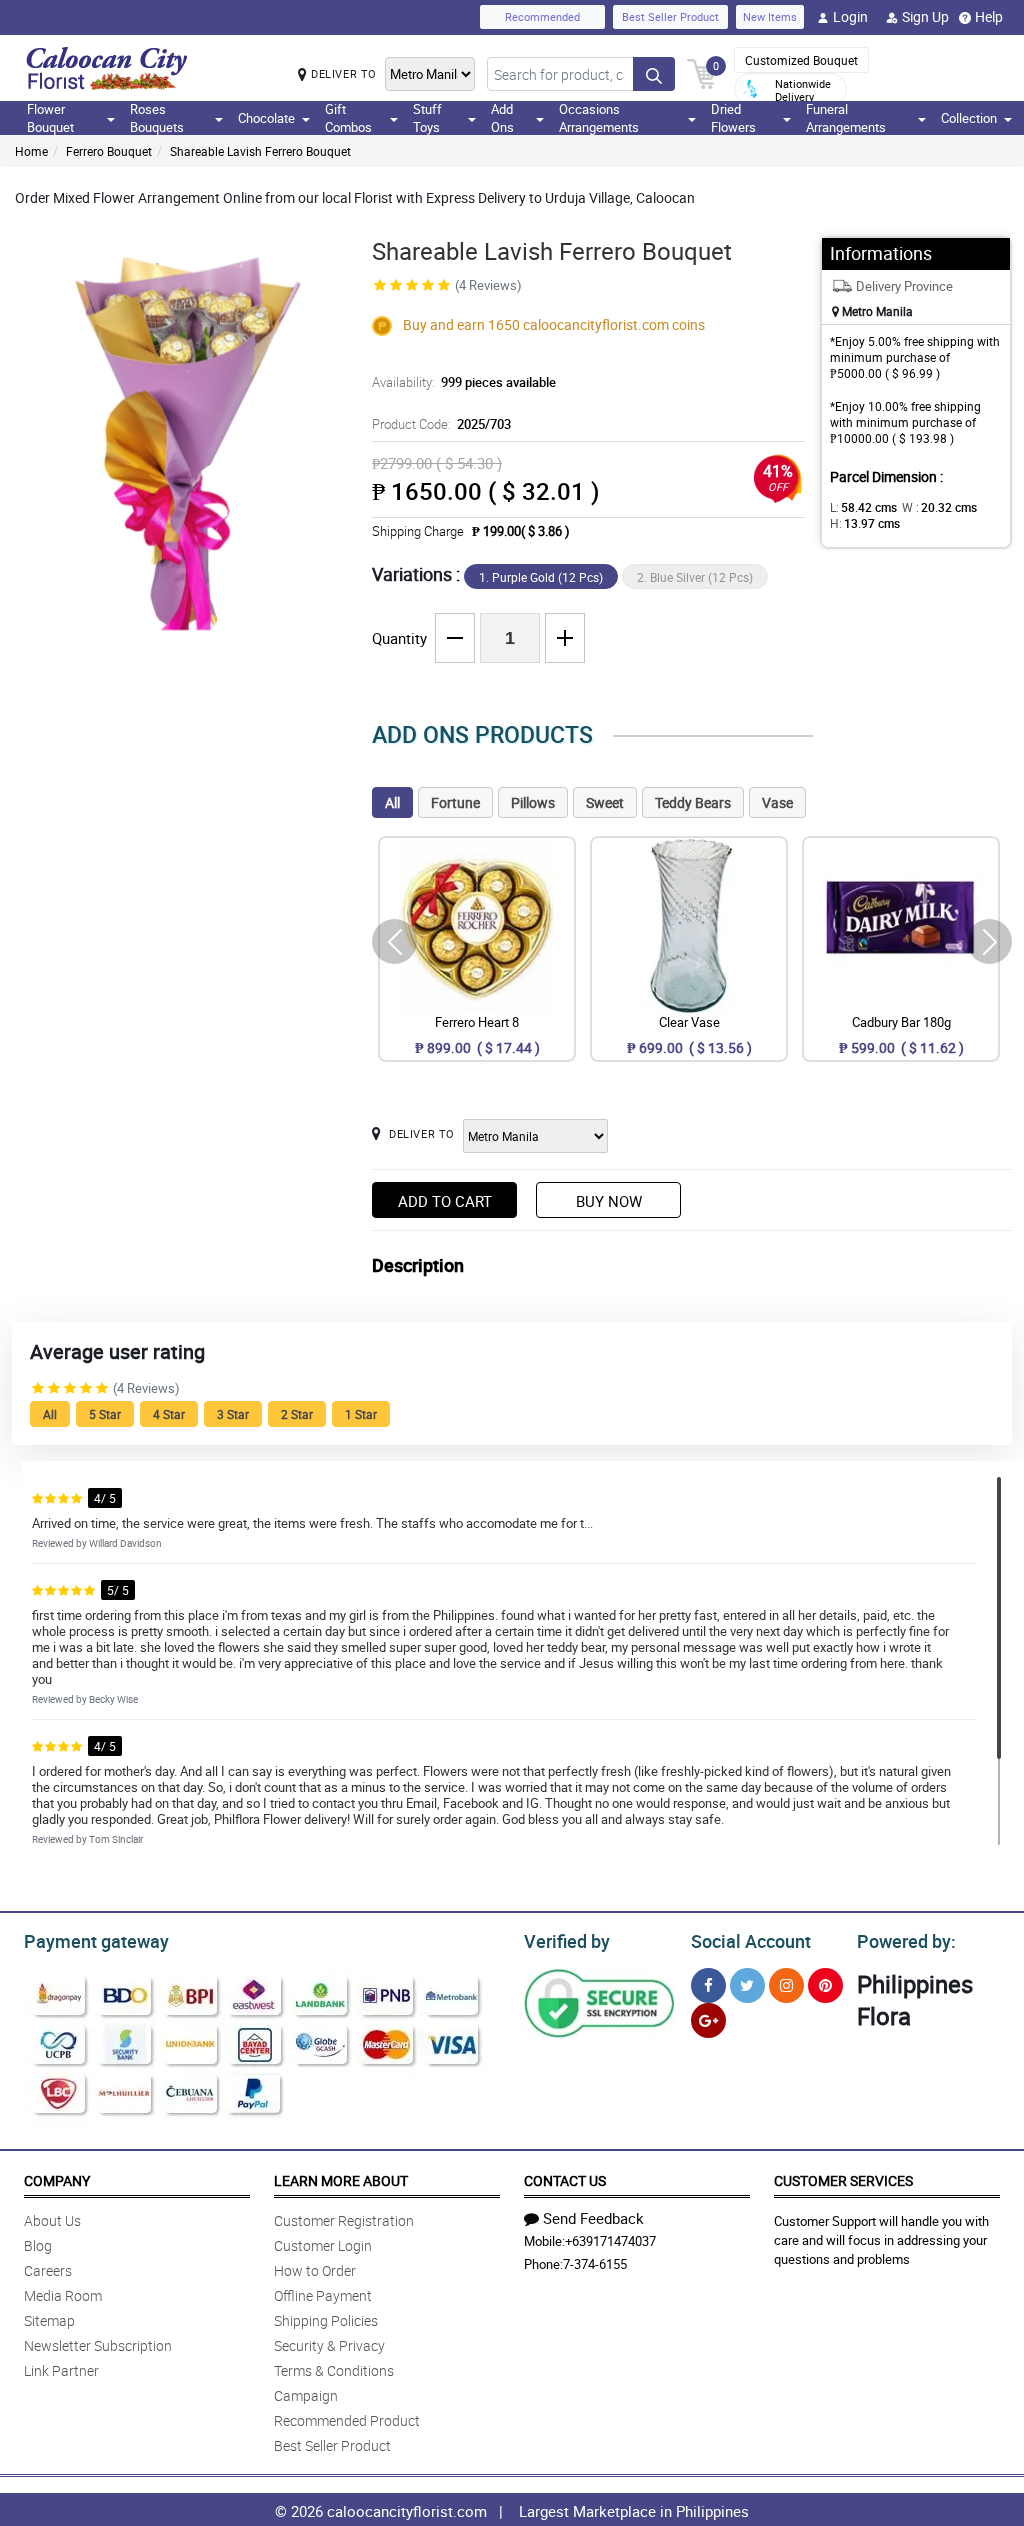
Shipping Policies (326, 2320)
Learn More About (341, 2180)
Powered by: (906, 1941)
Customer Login (323, 2245)
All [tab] (392, 802)
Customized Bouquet (801, 60)
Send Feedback (593, 2218)
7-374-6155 (595, 2264)
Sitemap (49, 2320)
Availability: (464, 382)
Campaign (306, 2395)
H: (865, 523)
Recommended (542, 16)
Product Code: (441, 424)
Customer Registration (344, 2220)
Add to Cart (445, 1201)
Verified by (567, 1941)
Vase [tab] (777, 802)
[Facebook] (708, 1985)
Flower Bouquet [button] (50, 118)
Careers (48, 2270)
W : (939, 507)
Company (57, 2180)
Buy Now (609, 1201)
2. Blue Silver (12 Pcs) (695, 577)
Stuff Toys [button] (427, 118)
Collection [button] (969, 118)
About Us (52, 2220)
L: (863, 507)
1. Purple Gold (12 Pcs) (541, 577)
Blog (38, 2245)
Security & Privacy (329, 2345)
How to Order (315, 2270)
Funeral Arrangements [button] (846, 118)
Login (850, 16)
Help (989, 16)
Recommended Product (347, 2420)
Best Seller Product (670, 16)
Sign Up (925, 16)
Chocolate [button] (266, 118)
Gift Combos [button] (348, 118)
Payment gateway (96, 1941)
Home (31, 151)
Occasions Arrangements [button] (599, 118)
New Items (770, 16)
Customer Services (843, 2180)
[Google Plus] (708, 2020)
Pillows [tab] (533, 802)
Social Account (751, 1941)
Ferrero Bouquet (109, 151)
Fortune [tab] (455, 802)
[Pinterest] (825, 1985)
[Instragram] (786, 1985)
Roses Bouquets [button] (157, 118)
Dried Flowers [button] (733, 118)
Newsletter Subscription (98, 2345)
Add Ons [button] (502, 118)
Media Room (63, 2295)
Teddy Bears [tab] (693, 802)
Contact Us (565, 2180)
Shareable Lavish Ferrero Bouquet (260, 151)
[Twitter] (747, 1985)
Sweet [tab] (605, 802)
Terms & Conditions (334, 2370)
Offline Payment (323, 2295)
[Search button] (654, 74)
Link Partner (61, 2370)
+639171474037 (610, 2241)
